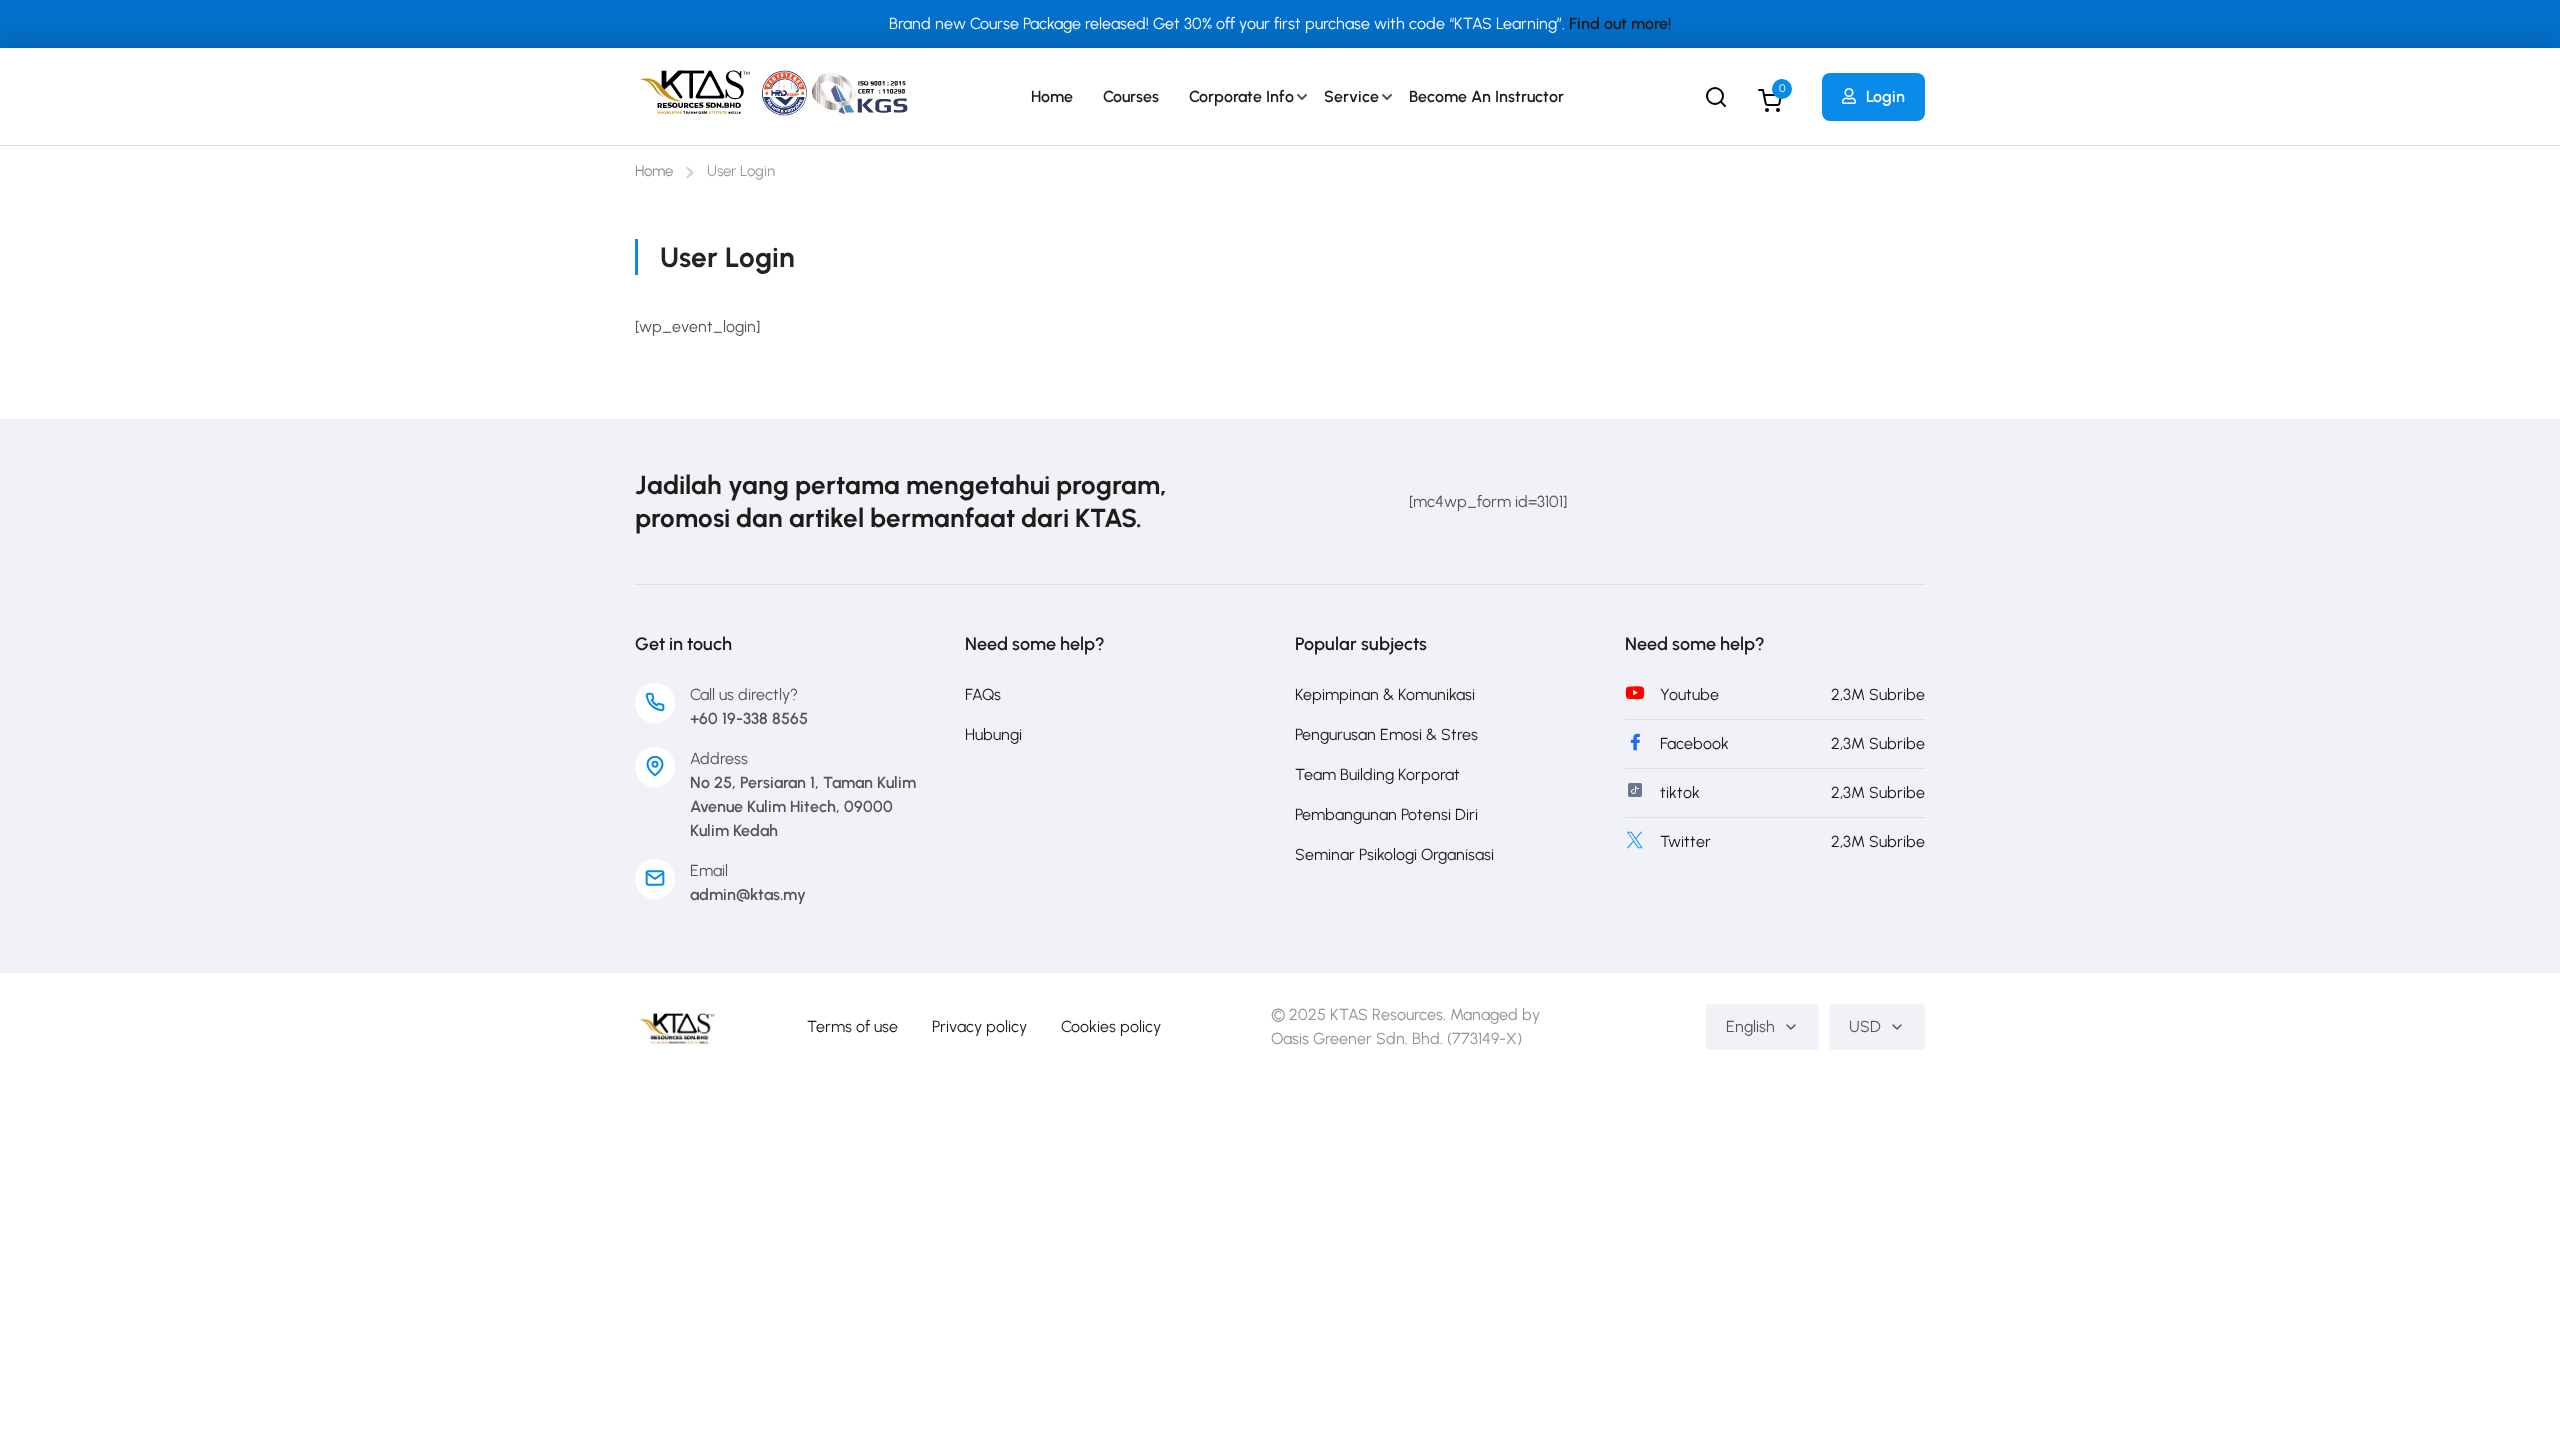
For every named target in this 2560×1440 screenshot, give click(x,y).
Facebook (1694, 743)
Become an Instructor (1486, 96)
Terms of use (852, 1026)
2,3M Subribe (1878, 694)
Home (1052, 96)
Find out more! (1620, 23)
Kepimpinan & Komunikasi (1385, 694)
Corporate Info (1241, 96)
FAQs (983, 694)
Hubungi (993, 734)
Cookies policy (1111, 1026)
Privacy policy (979, 1026)
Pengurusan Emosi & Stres (1386, 734)
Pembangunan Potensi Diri (1386, 814)
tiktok (1680, 792)
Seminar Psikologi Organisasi (1394, 854)
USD (1865, 1026)
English (1750, 1026)
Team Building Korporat (1377, 774)
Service (1351, 96)
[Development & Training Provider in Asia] (676, 1025)
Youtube (1689, 694)
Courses (1131, 96)
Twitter (1685, 841)
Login (1885, 96)
